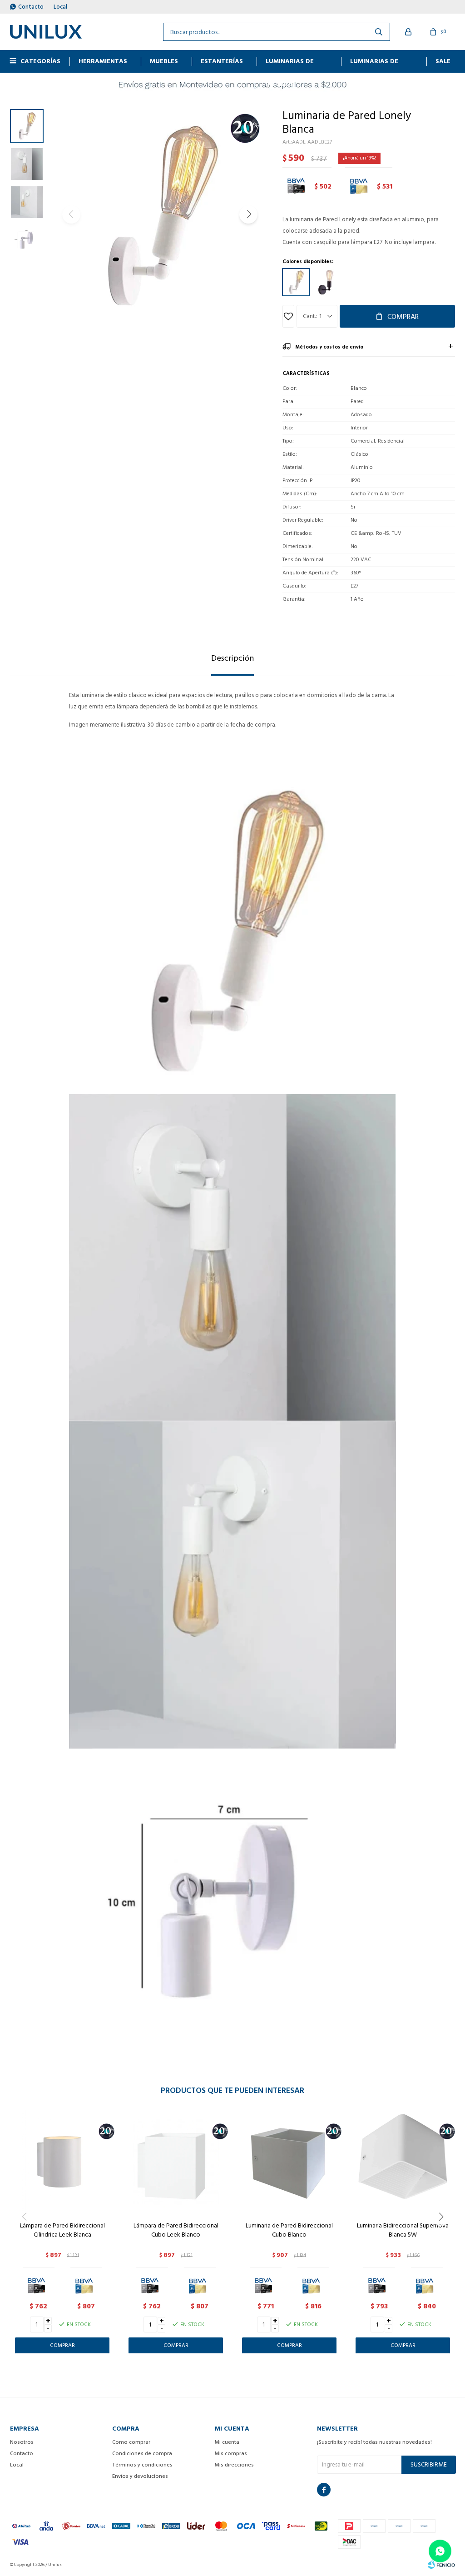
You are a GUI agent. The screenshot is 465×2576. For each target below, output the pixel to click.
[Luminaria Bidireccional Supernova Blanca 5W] (403, 2162)
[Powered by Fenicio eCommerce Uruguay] (441, 2565)
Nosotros (22, 2442)
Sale (443, 61)
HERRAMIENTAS (103, 61)
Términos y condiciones (142, 2465)
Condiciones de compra (142, 2454)
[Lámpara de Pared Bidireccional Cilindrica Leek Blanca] (62, 2162)
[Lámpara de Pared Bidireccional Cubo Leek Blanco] (176, 2162)
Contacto (31, 7)
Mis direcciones (234, 2465)
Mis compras (231, 2454)
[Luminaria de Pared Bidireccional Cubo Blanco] (289, 2162)
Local (60, 7)
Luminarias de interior (290, 64)
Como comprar (131, 2442)
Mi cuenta (227, 2442)
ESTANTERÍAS (222, 61)
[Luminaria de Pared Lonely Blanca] (296, 282)
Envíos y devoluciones (140, 2476)
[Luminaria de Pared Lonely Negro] (326, 282)
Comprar (403, 317)
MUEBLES (164, 61)
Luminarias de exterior (374, 64)
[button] (248, 214)
